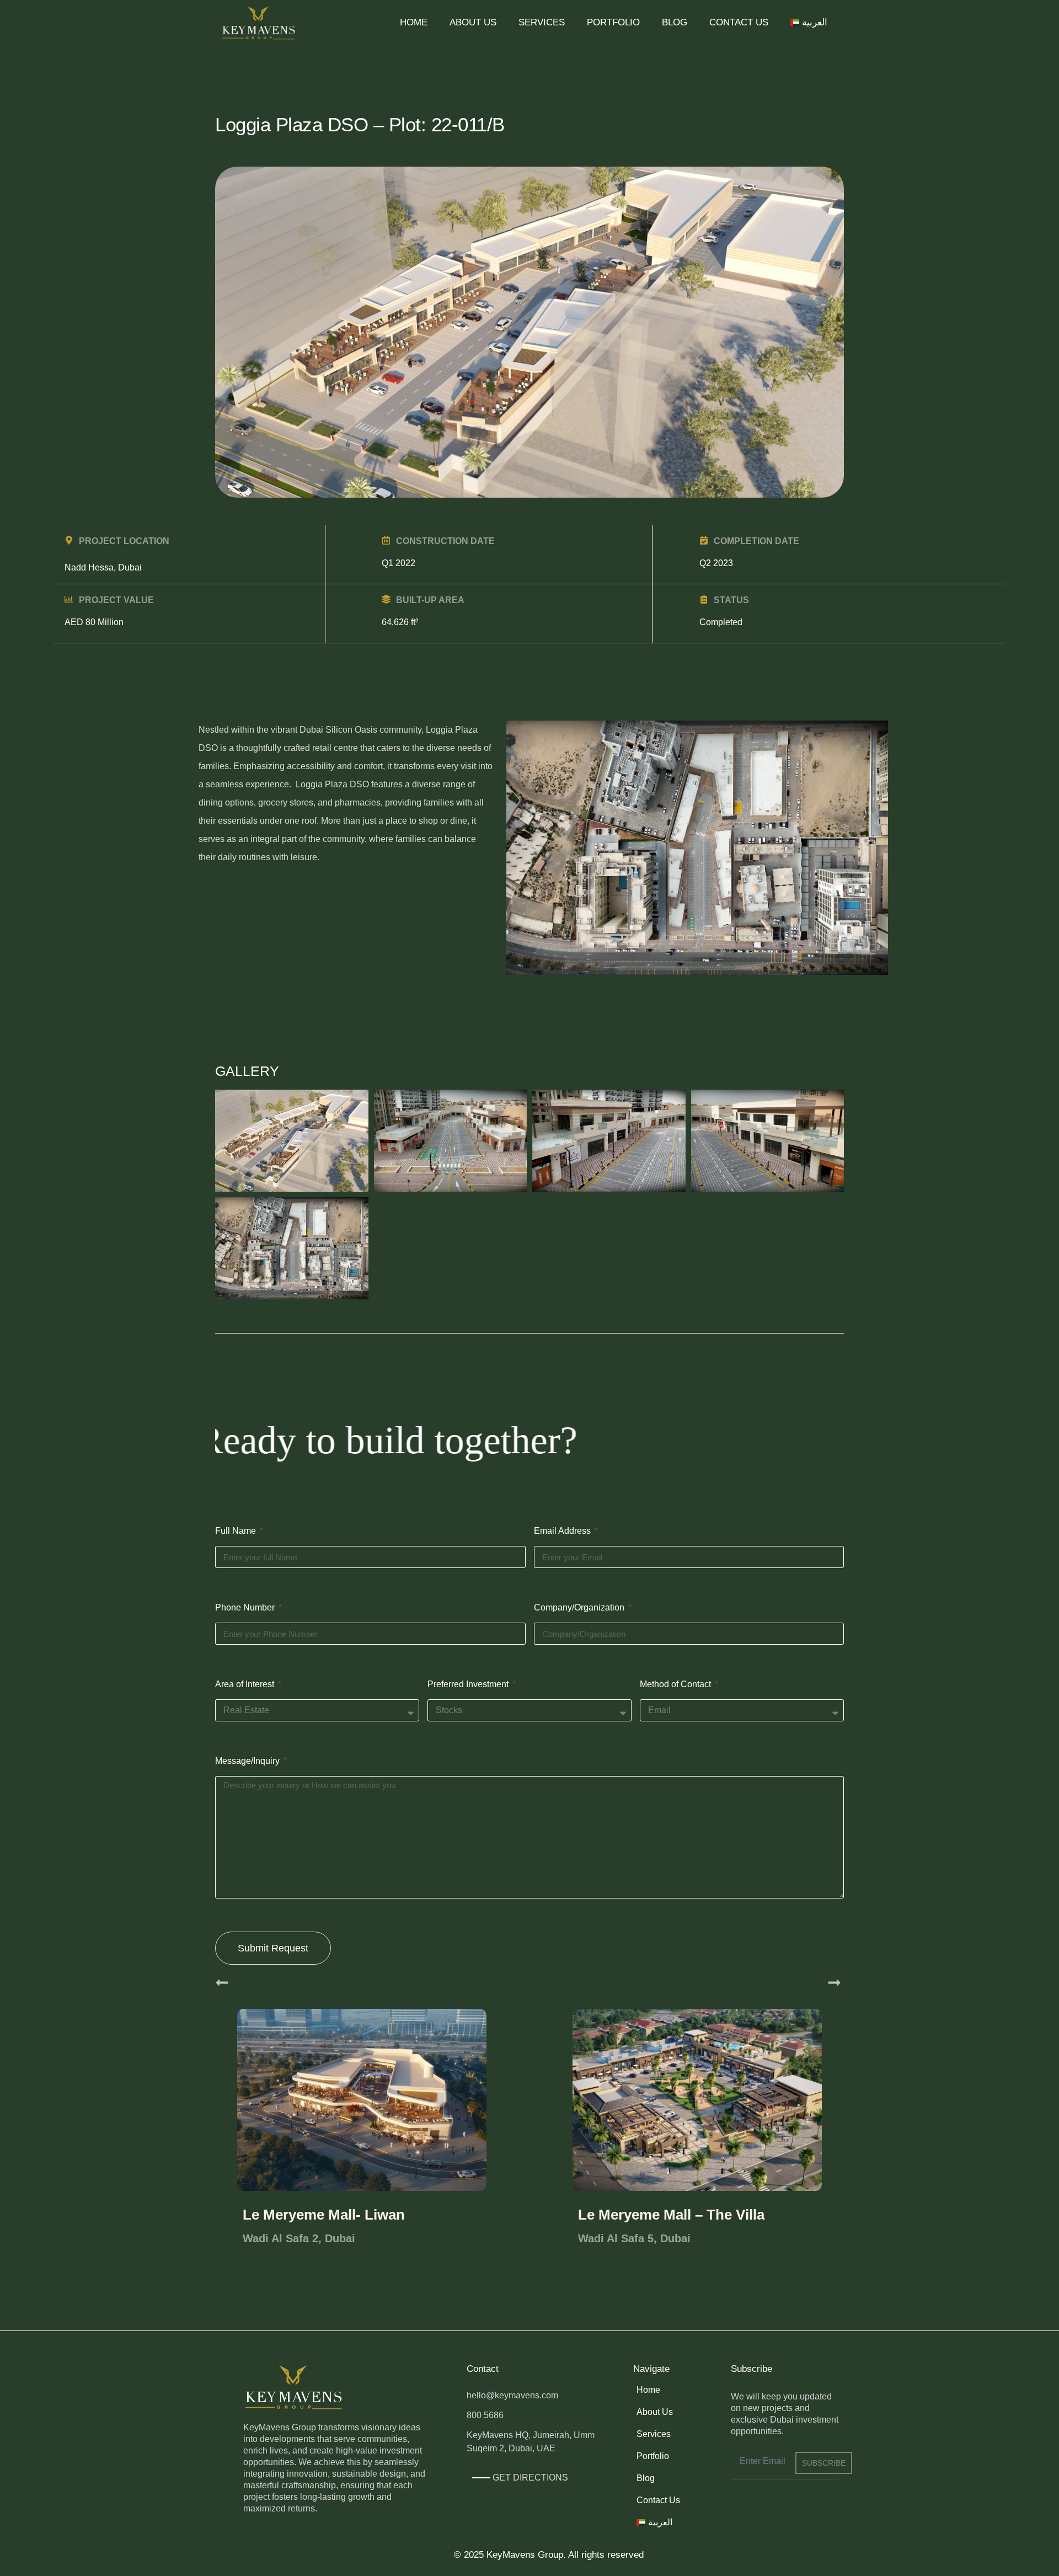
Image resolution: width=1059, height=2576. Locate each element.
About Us (473, 22)
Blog (675, 22)
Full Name (237, 1531)
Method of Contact (676, 1684)
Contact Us (739, 22)
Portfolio (613, 22)
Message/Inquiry (248, 1761)
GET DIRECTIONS (530, 2478)
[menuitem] (809, 23)
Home (414, 22)
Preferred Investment (469, 1684)
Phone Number (246, 1607)
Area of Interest (246, 1684)
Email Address (563, 1531)
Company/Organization (580, 1607)
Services (542, 22)
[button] (222, 1983)
